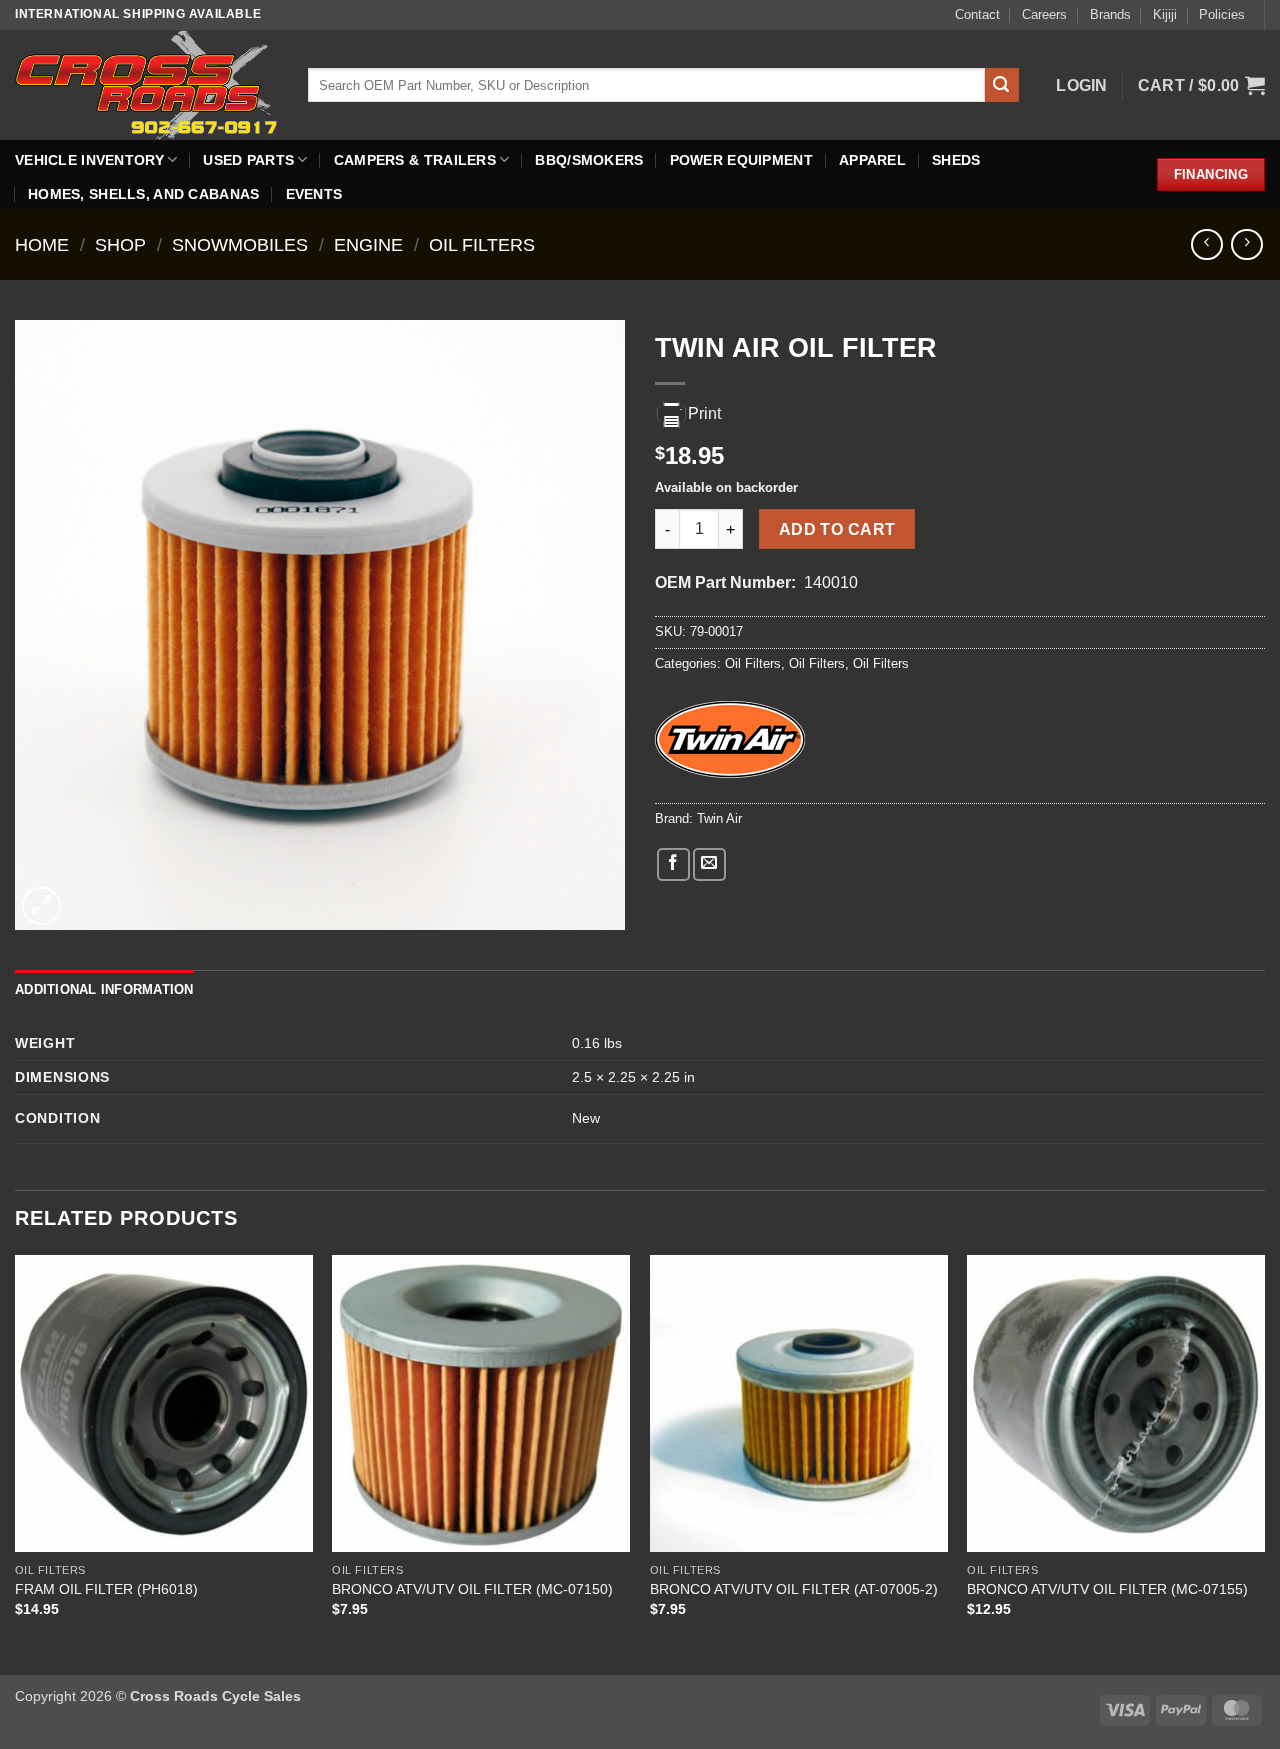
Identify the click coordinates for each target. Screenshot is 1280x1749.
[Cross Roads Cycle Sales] (146, 84)
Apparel (872, 160)
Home (42, 244)
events (314, 194)
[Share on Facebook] (673, 864)
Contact (977, 14)
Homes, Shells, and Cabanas (144, 194)
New (586, 1118)
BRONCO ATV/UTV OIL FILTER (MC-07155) (1107, 1589)
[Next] (1264, 1463)
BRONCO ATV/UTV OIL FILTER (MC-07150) (472, 1589)
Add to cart (837, 529)
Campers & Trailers (415, 160)
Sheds (956, 160)
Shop (120, 244)
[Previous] (16, 1463)
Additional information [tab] (104, 989)
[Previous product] (1246, 244)
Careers (1044, 14)
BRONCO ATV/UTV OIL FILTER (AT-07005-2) (794, 1589)
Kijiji (1165, 14)
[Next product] (1206, 244)
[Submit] (1002, 85)
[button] (1082, 85)
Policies (1222, 14)
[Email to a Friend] (709, 864)
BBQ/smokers (589, 160)
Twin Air (719, 818)
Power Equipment (741, 160)
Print (704, 413)
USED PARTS (248, 160)
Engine (368, 244)
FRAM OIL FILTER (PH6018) (106, 1589)
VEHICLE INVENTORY (89, 160)
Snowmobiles (240, 244)
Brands (1110, 14)
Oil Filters (482, 244)
